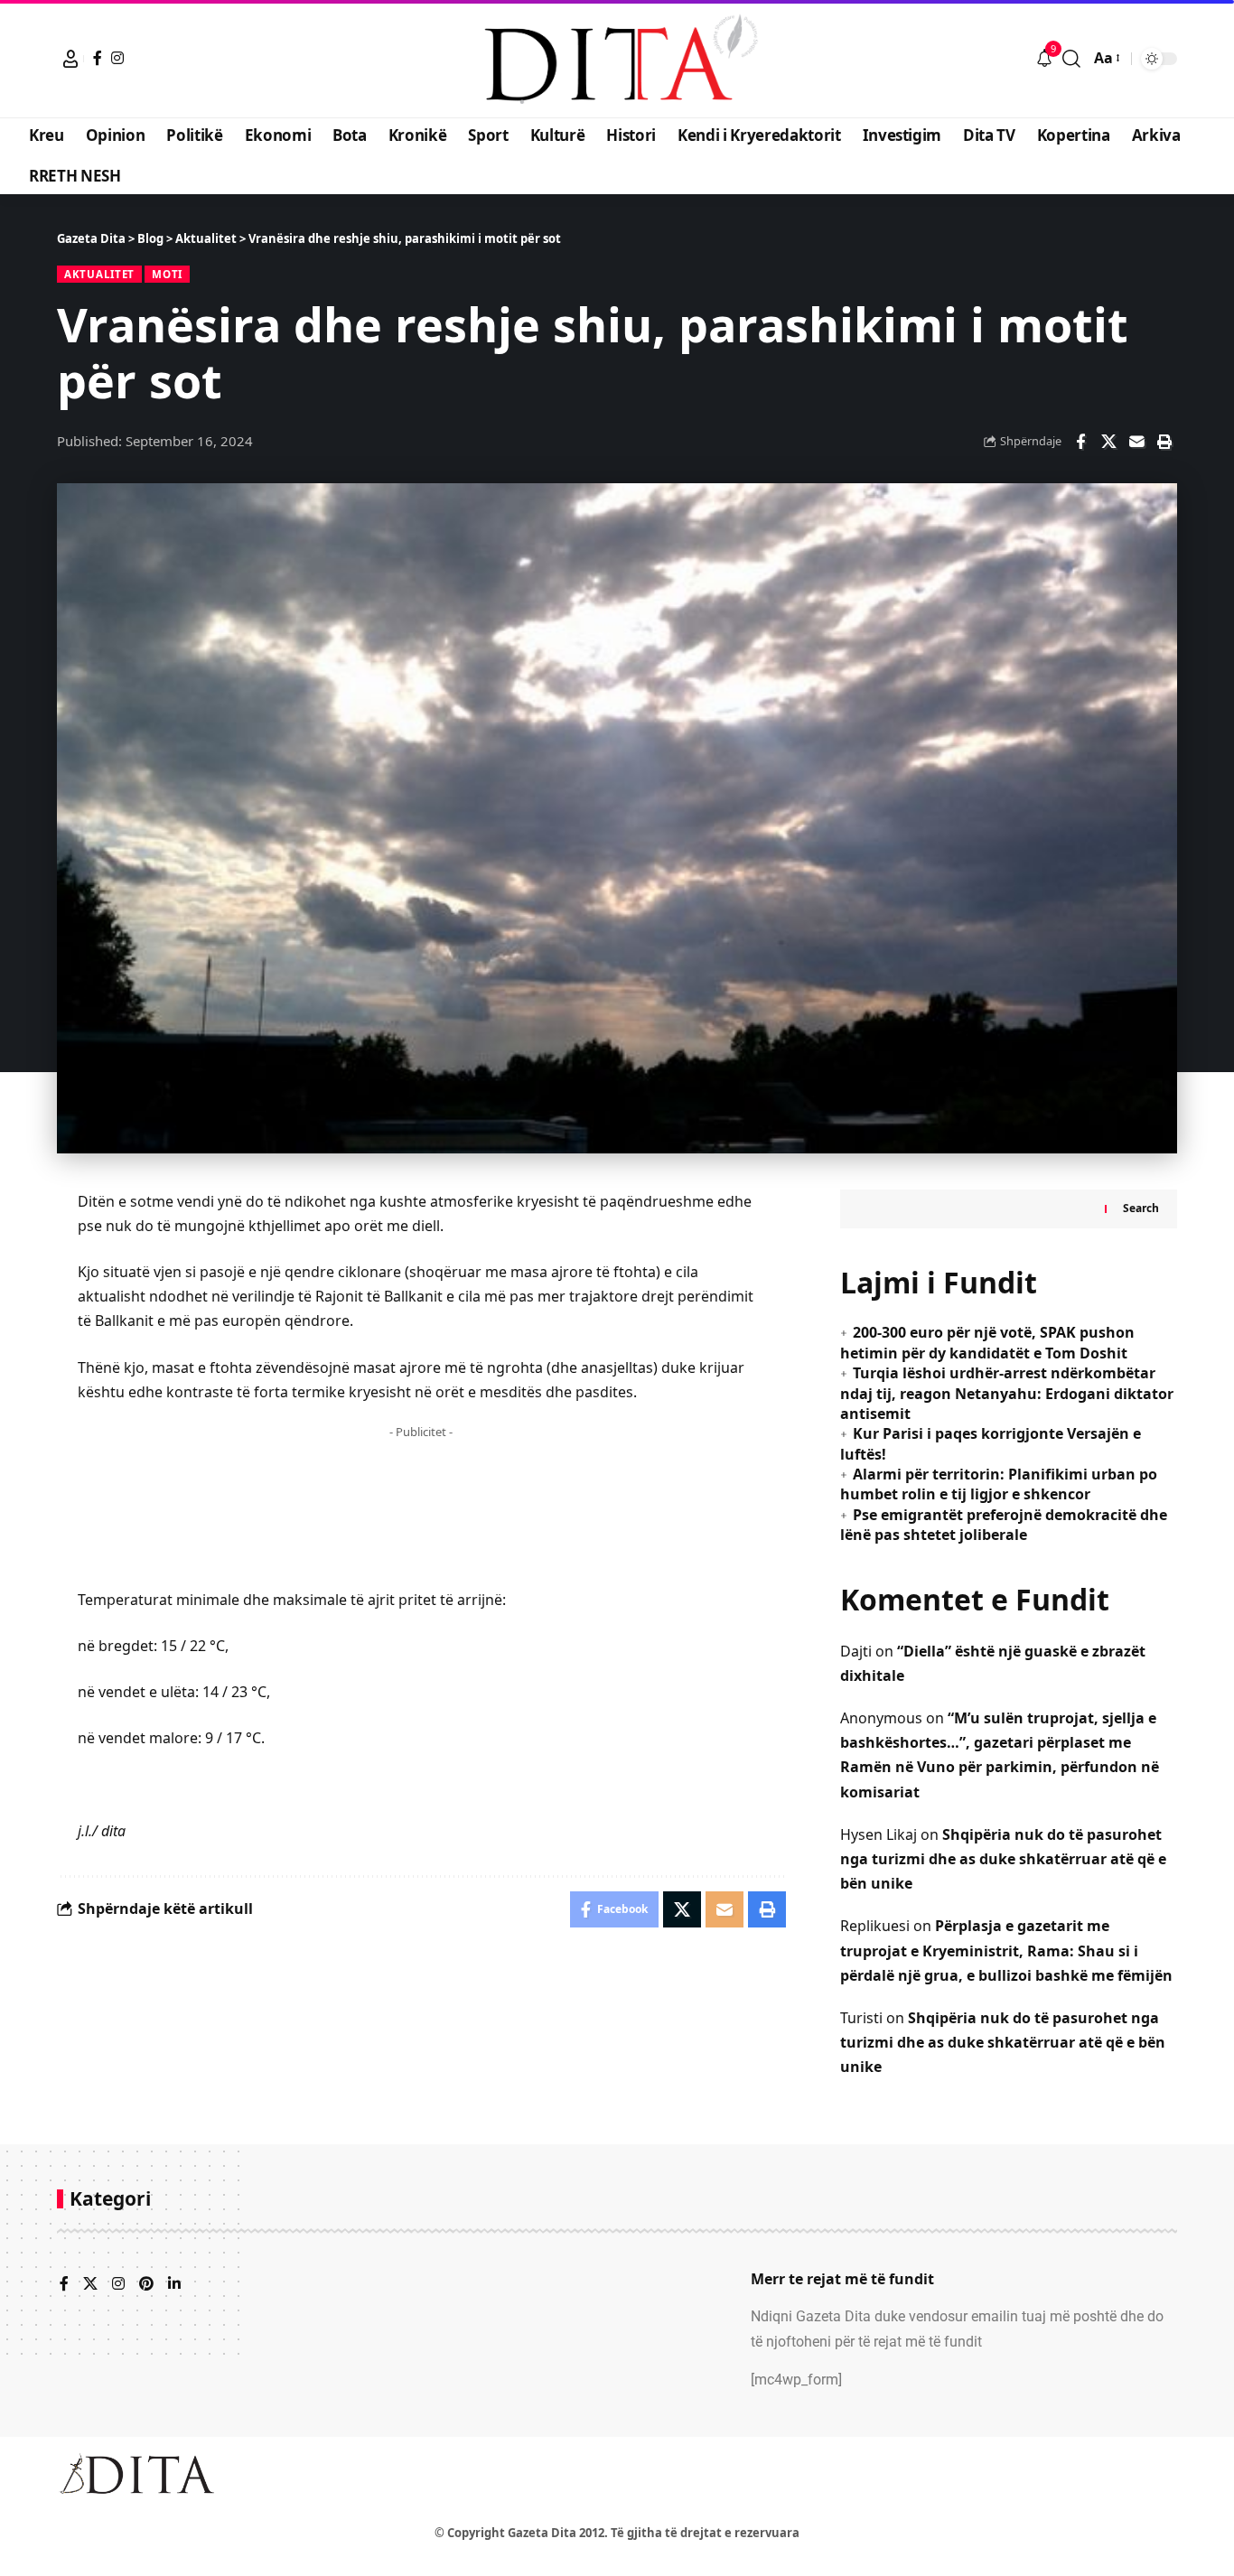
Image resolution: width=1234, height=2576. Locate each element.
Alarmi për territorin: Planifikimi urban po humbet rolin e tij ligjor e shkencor (999, 1484)
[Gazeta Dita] (617, 59)
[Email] (1136, 442)
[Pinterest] (146, 2285)
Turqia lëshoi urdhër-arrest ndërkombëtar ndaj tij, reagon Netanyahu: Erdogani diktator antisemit (1007, 1393)
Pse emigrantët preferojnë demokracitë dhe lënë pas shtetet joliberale (1004, 1525)
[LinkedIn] (174, 2285)
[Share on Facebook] (1080, 442)
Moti (167, 274)
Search (1141, 1208)
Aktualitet (99, 274)
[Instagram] (117, 58)
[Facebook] (98, 58)
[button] (70, 59)
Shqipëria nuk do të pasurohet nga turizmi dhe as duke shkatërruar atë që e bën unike (1003, 1859)
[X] (90, 2285)
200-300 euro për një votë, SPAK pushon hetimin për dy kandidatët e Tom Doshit (987, 1342)
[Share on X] (1108, 442)
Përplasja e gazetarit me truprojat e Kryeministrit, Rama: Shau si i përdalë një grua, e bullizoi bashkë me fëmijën (1006, 1950)
